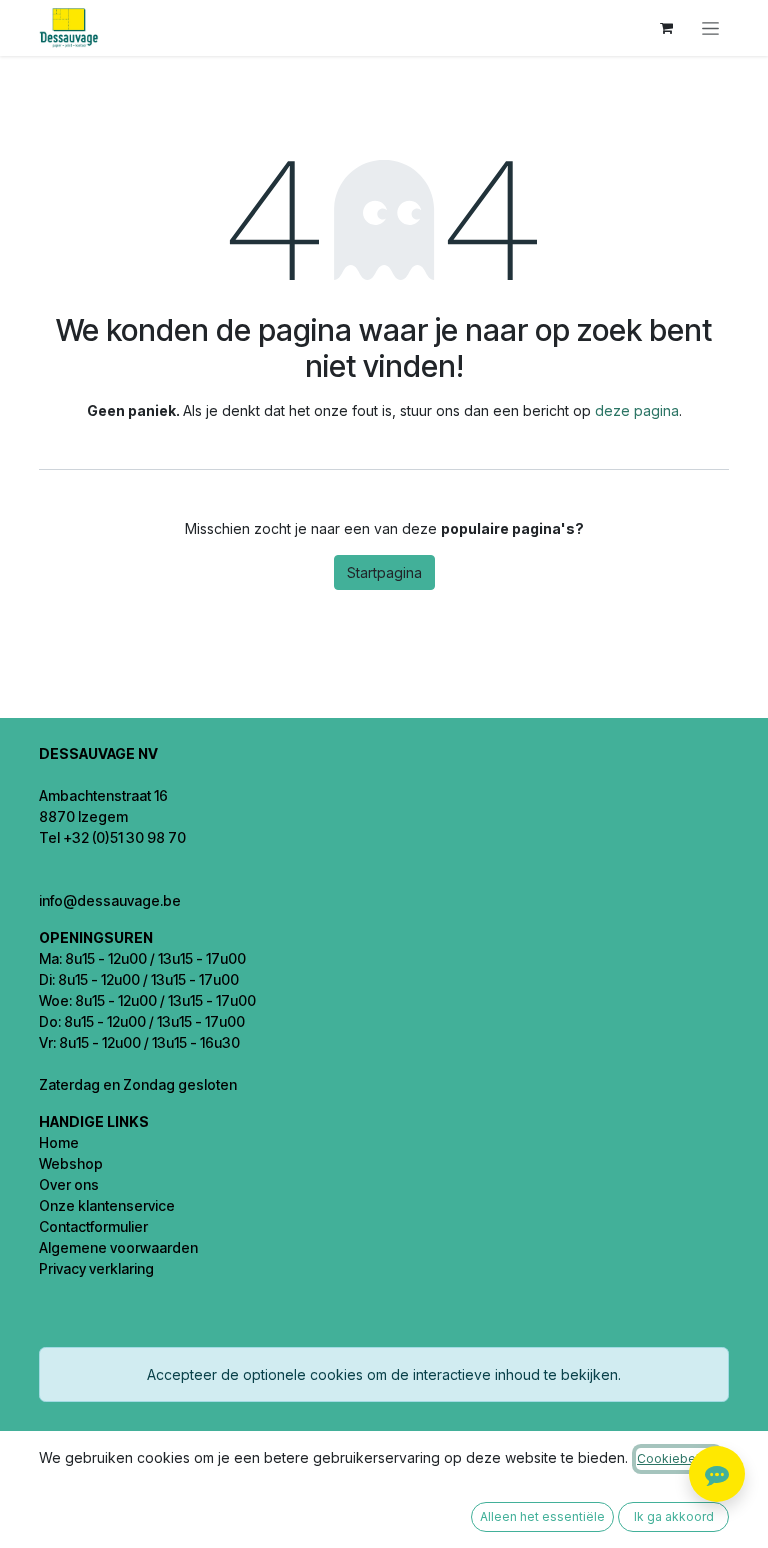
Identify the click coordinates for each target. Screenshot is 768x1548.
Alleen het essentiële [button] (542, 1516)
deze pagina (637, 410)
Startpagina (384, 572)
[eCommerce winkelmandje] (666, 28)
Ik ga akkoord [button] (674, 1516)
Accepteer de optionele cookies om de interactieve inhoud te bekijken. (384, 1374)
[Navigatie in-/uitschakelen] (710, 28)
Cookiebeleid (677, 1458)
